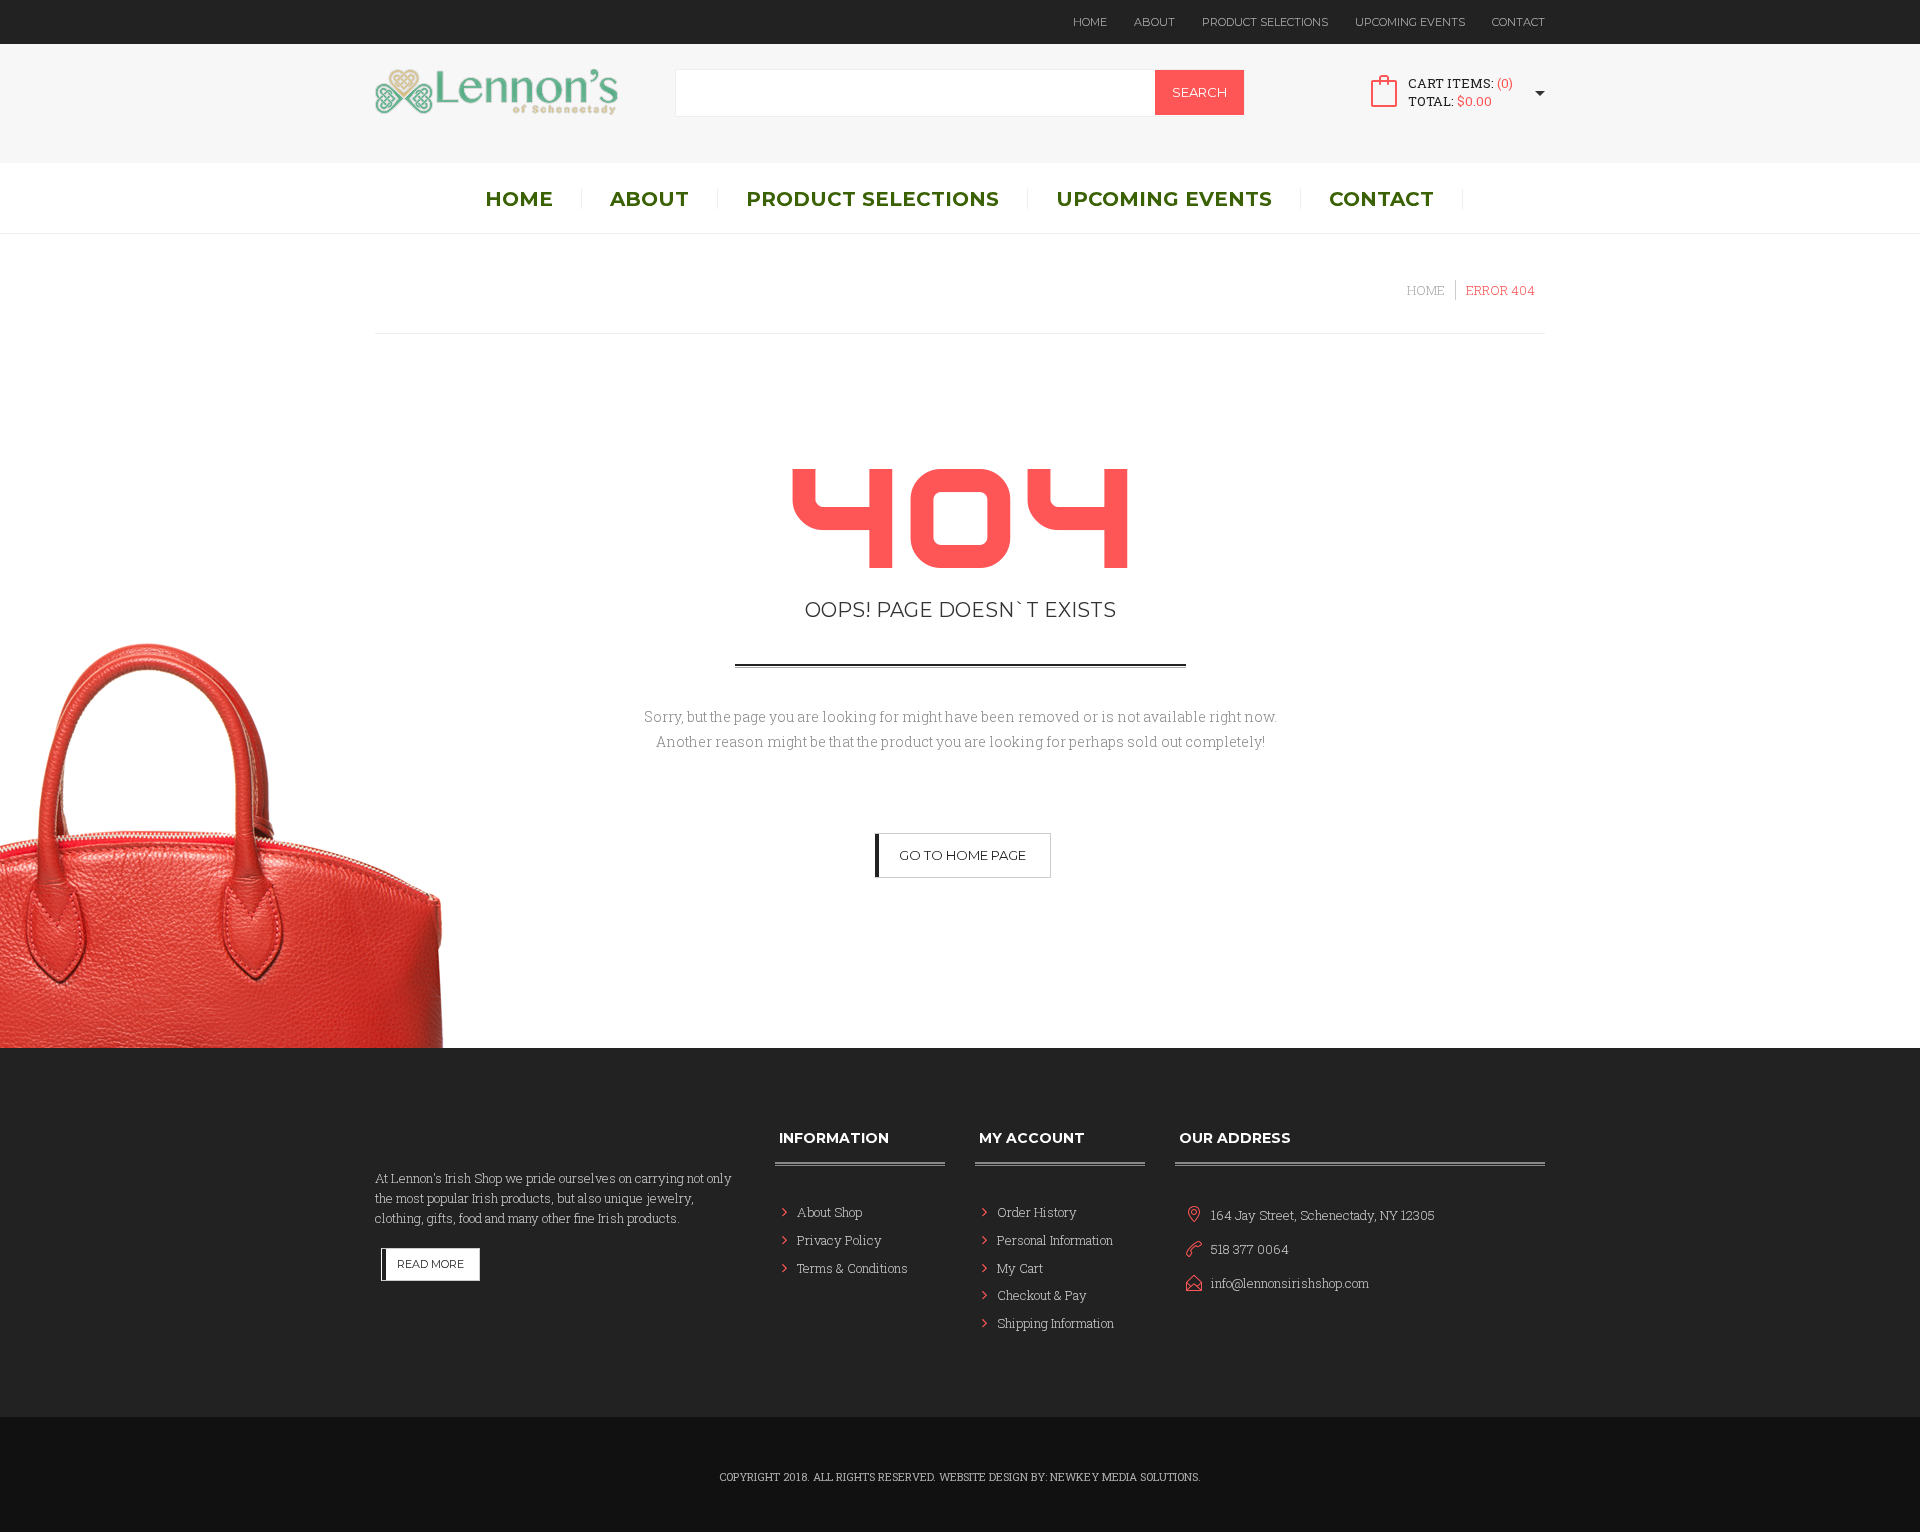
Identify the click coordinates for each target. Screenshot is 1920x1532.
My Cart (1020, 1268)
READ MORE (430, 1264)
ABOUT (1154, 22)
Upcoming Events (1410, 22)
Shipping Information (1055, 1323)
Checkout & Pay (1042, 1295)
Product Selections (1265, 22)
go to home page (962, 855)
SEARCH (1199, 92)
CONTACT (1518, 22)
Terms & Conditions (852, 1268)
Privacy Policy (839, 1240)
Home (1090, 22)
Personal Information (1055, 1240)
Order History (1037, 1212)
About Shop (829, 1212)
